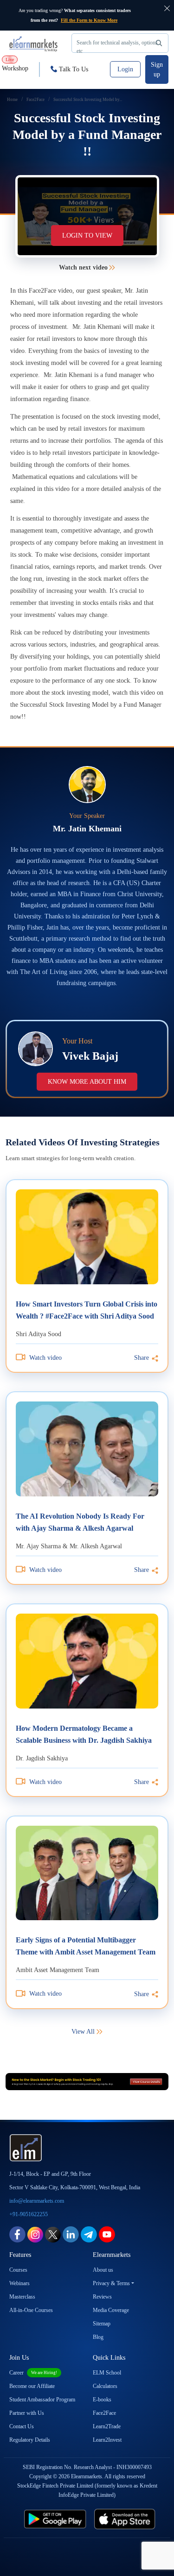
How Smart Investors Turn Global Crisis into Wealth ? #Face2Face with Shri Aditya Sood (87, 1310)
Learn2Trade (107, 2426)
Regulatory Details (30, 2440)
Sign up (157, 69)
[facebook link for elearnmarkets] (17, 2234)
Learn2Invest (107, 2440)
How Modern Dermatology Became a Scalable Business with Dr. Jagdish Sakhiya (84, 1734)
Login (125, 69)
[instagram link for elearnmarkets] (35, 2234)
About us (103, 2270)
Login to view (87, 236)
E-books (102, 2400)
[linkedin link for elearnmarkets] (71, 2234)
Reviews (102, 2297)
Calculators (105, 2386)
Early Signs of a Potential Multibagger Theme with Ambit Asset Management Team (86, 1946)
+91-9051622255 (29, 2214)
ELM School (107, 2373)
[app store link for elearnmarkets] (127, 2519)
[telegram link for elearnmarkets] (89, 2234)
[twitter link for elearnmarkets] (53, 2234)
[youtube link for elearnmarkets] (107, 2234)
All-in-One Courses (31, 2310)
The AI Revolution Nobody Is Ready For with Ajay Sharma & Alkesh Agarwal (80, 1522)
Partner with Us (27, 2413)
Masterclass (22, 2297)
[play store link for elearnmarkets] (53, 2519)
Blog (98, 2337)
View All (83, 2032)
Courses (18, 2270)
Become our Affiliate (32, 2386)
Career (33, 2373)
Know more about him (87, 1082)
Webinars (19, 2283)
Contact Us (22, 2426)
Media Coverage (111, 2310)
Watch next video (83, 267)
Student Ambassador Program (42, 2400)
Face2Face (104, 2413)
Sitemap (102, 2324)
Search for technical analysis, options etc (117, 46)
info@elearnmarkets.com (37, 2201)
